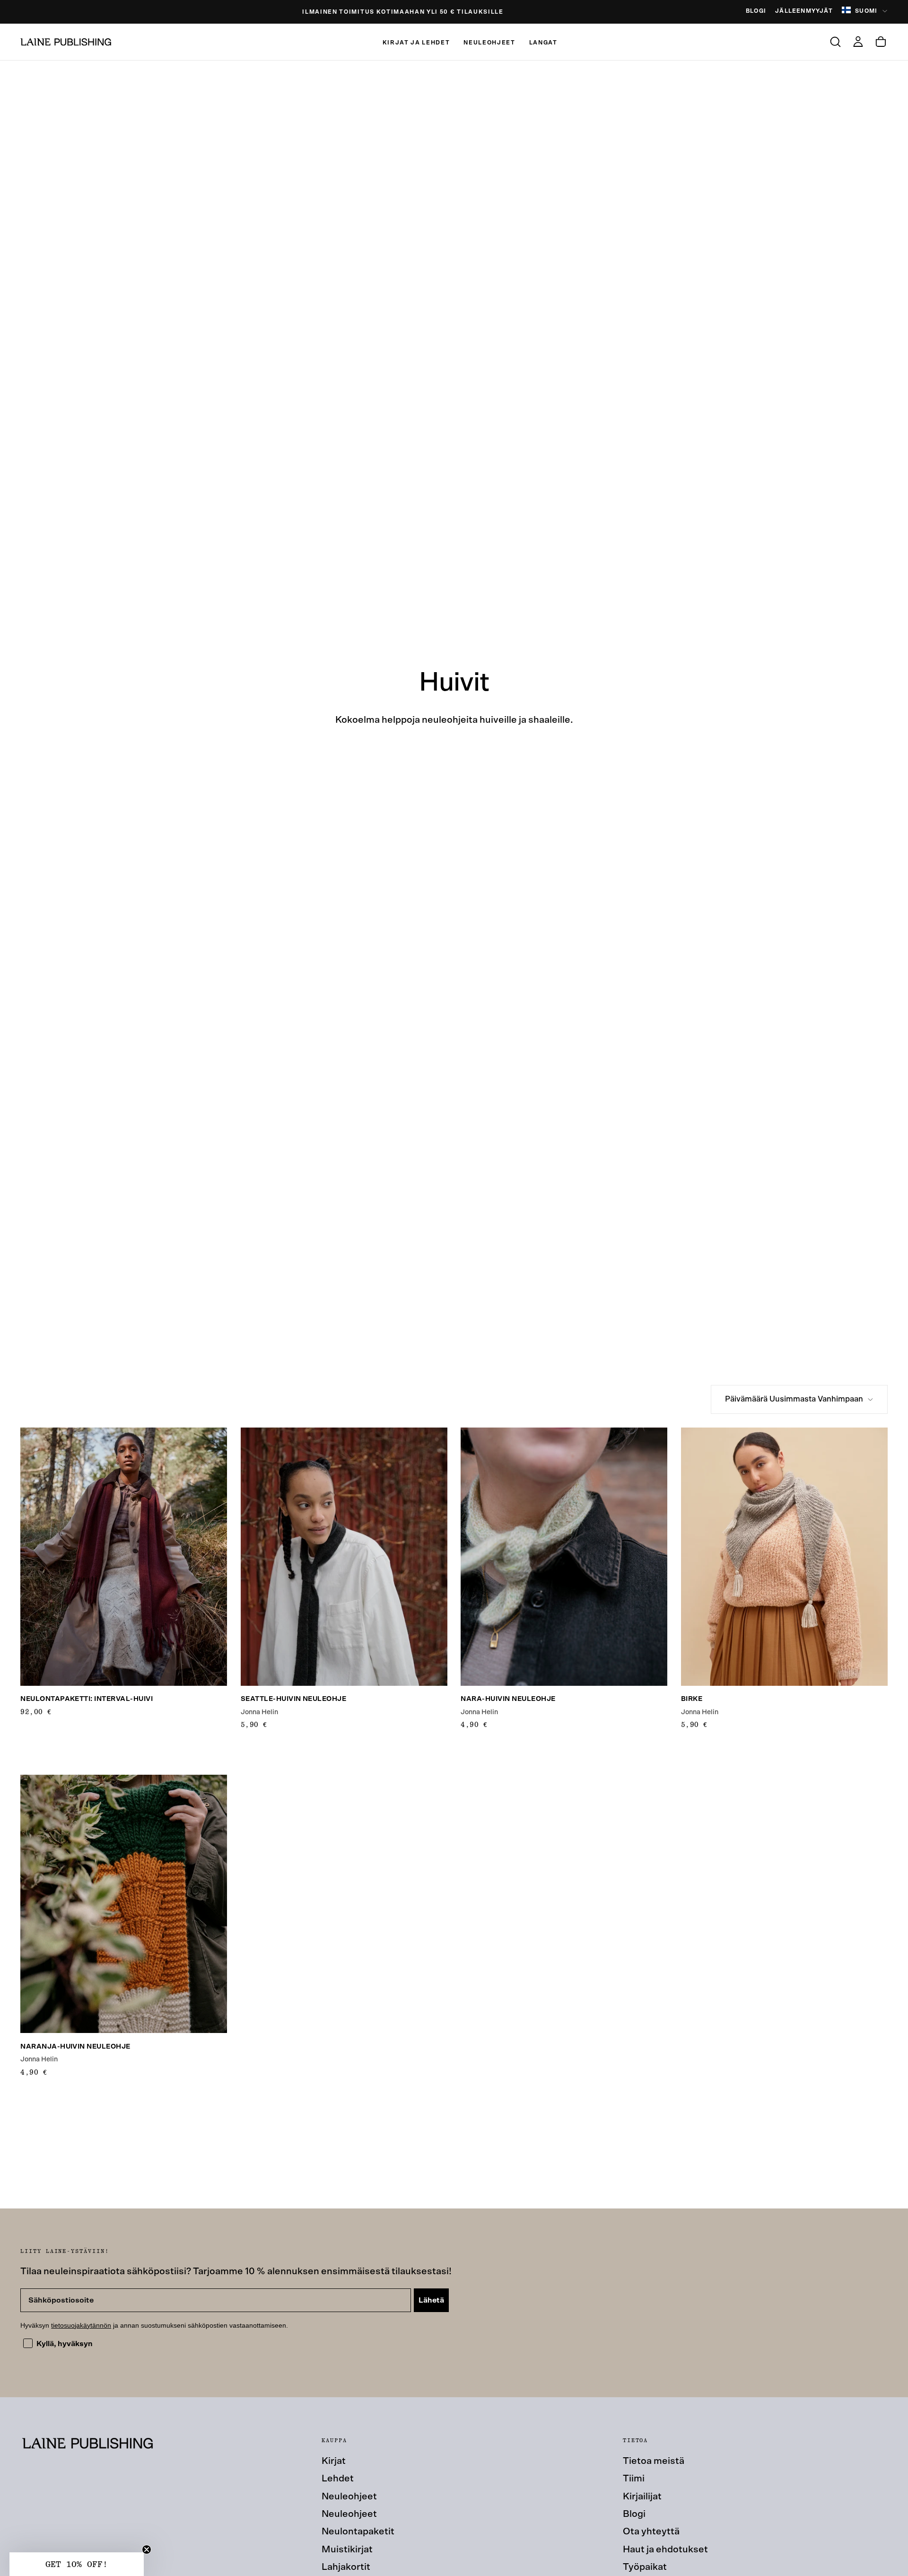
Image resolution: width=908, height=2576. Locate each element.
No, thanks (546, 1412)
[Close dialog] (623, 1158)
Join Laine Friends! (546, 1357)
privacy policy (569, 1378)
